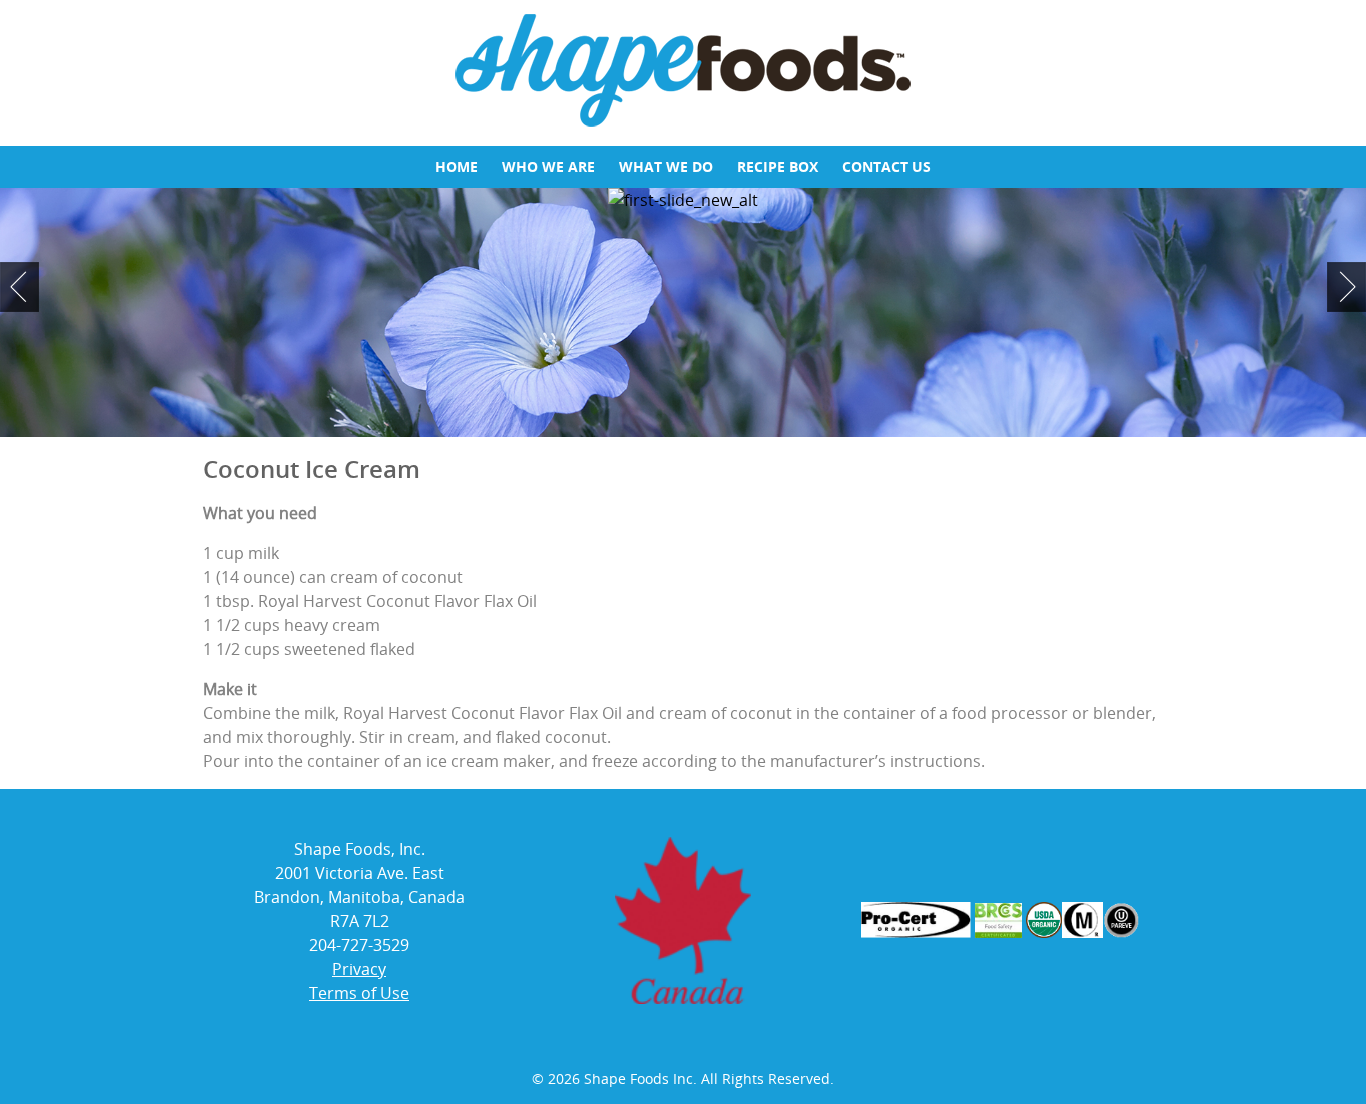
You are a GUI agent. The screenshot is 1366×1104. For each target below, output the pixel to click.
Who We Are (548, 166)
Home (456, 166)
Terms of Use (359, 993)
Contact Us (886, 166)
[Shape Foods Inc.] (683, 124)
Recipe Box (777, 166)
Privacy (359, 969)
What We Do (666, 166)
